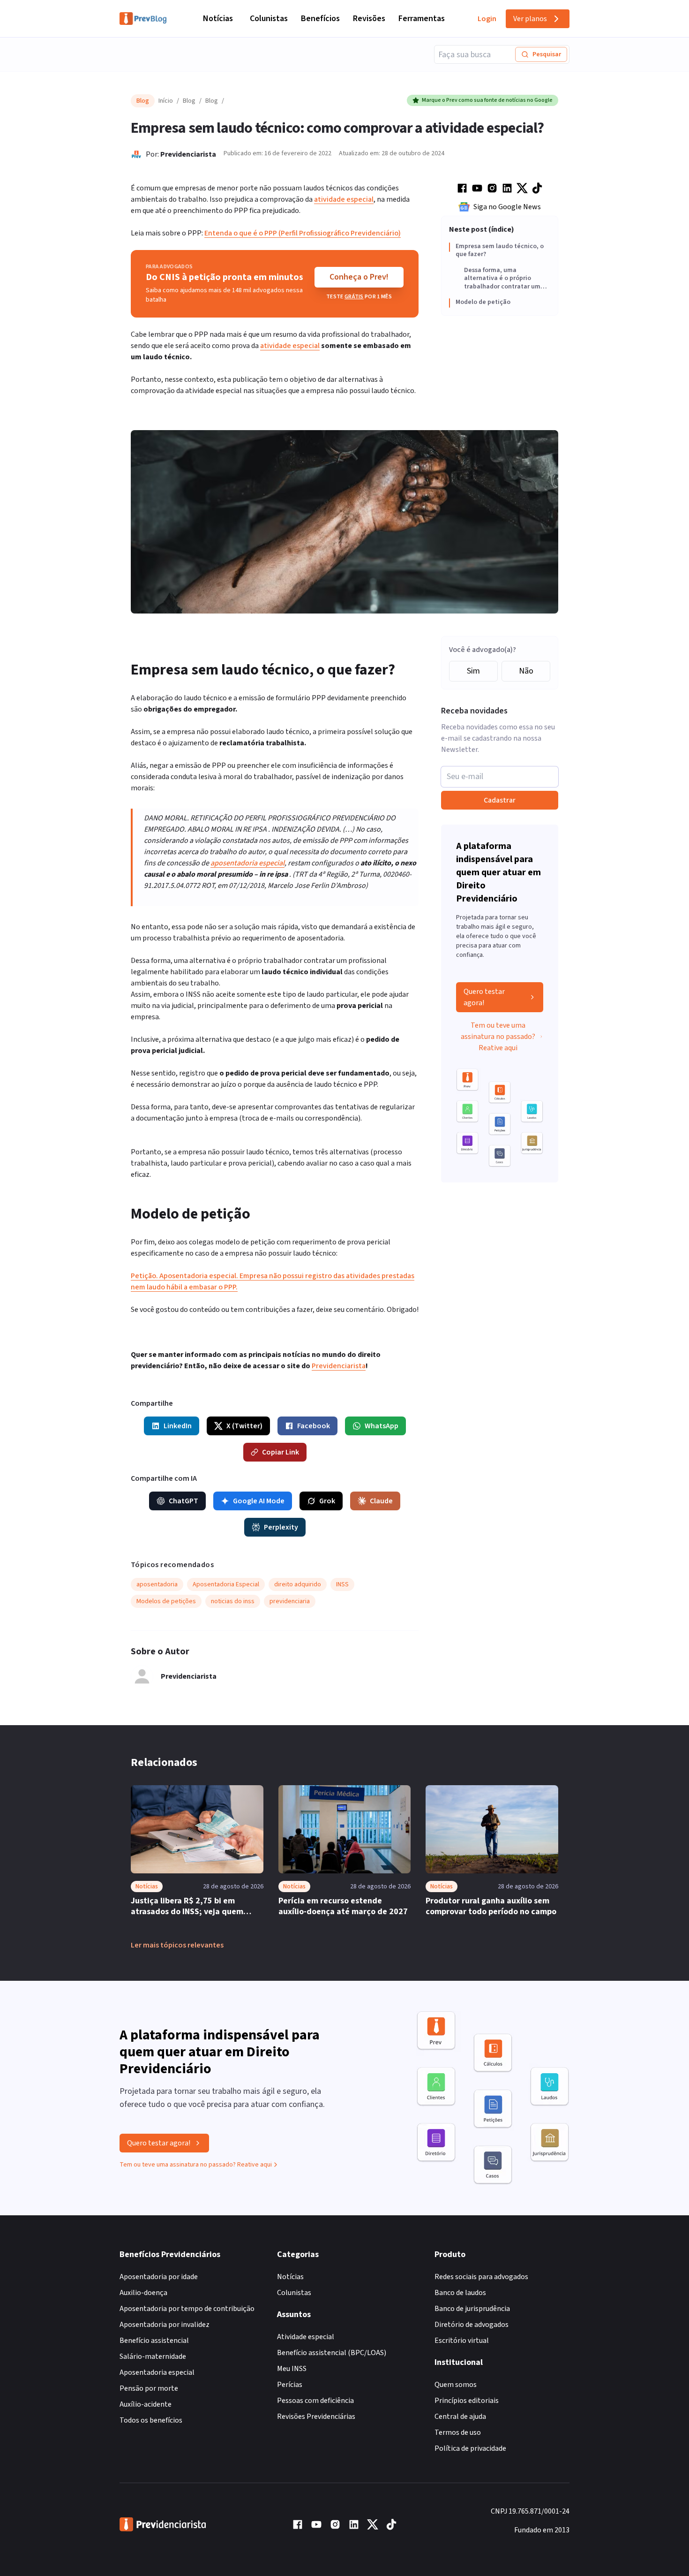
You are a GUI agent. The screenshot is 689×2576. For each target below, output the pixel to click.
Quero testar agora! (484, 997)
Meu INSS (292, 2369)
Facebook (314, 1426)
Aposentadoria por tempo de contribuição (187, 2309)
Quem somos (456, 2385)
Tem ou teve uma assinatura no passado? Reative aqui (498, 1037)
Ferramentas (422, 19)
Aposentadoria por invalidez (165, 2325)
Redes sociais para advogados (481, 2277)
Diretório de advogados (472, 2325)
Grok (327, 1501)
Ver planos (530, 19)
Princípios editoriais (467, 2401)
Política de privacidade (470, 2448)
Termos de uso (458, 2432)
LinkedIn (178, 1426)
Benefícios (320, 19)
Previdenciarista (188, 154)
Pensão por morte (149, 2388)
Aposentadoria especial (157, 2372)
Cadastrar (500, 800)
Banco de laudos (460, 2293)
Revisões (369, 19)
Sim (473, 671)
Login (487, 19)
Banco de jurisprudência (472, 2309)
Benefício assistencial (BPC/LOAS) (332, 2353)
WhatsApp (382, 1426)
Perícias (290, 2385)
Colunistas (269, 19)
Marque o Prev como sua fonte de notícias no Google (487, 100)
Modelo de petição (483, 303)
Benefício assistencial (154, 2341)
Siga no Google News (507, 207)
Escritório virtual (462, 2341)
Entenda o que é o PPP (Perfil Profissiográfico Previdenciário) (303, 233)
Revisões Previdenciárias (316, 2417)
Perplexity (281, 1527)
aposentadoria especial (247, 863)
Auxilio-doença (143, 2293)
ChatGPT (183, 1501)
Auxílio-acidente (146, 2404)
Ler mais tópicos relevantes (177, 1945)
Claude (381, 1501)
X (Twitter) (244, 1426)
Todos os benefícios (151, 2420)
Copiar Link (281, 1452)
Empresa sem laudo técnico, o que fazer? (500, 251)
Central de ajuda (460, 2417)
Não (526, 671)
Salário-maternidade (153, 2356)
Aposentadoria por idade (159, 2277)
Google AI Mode (259, 1501)
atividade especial (344, 199)
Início (166, 101)
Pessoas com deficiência (315, 2401)
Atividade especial (306, 2337)
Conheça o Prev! (359, 277)
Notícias (218, 19)
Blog (189, 101)
